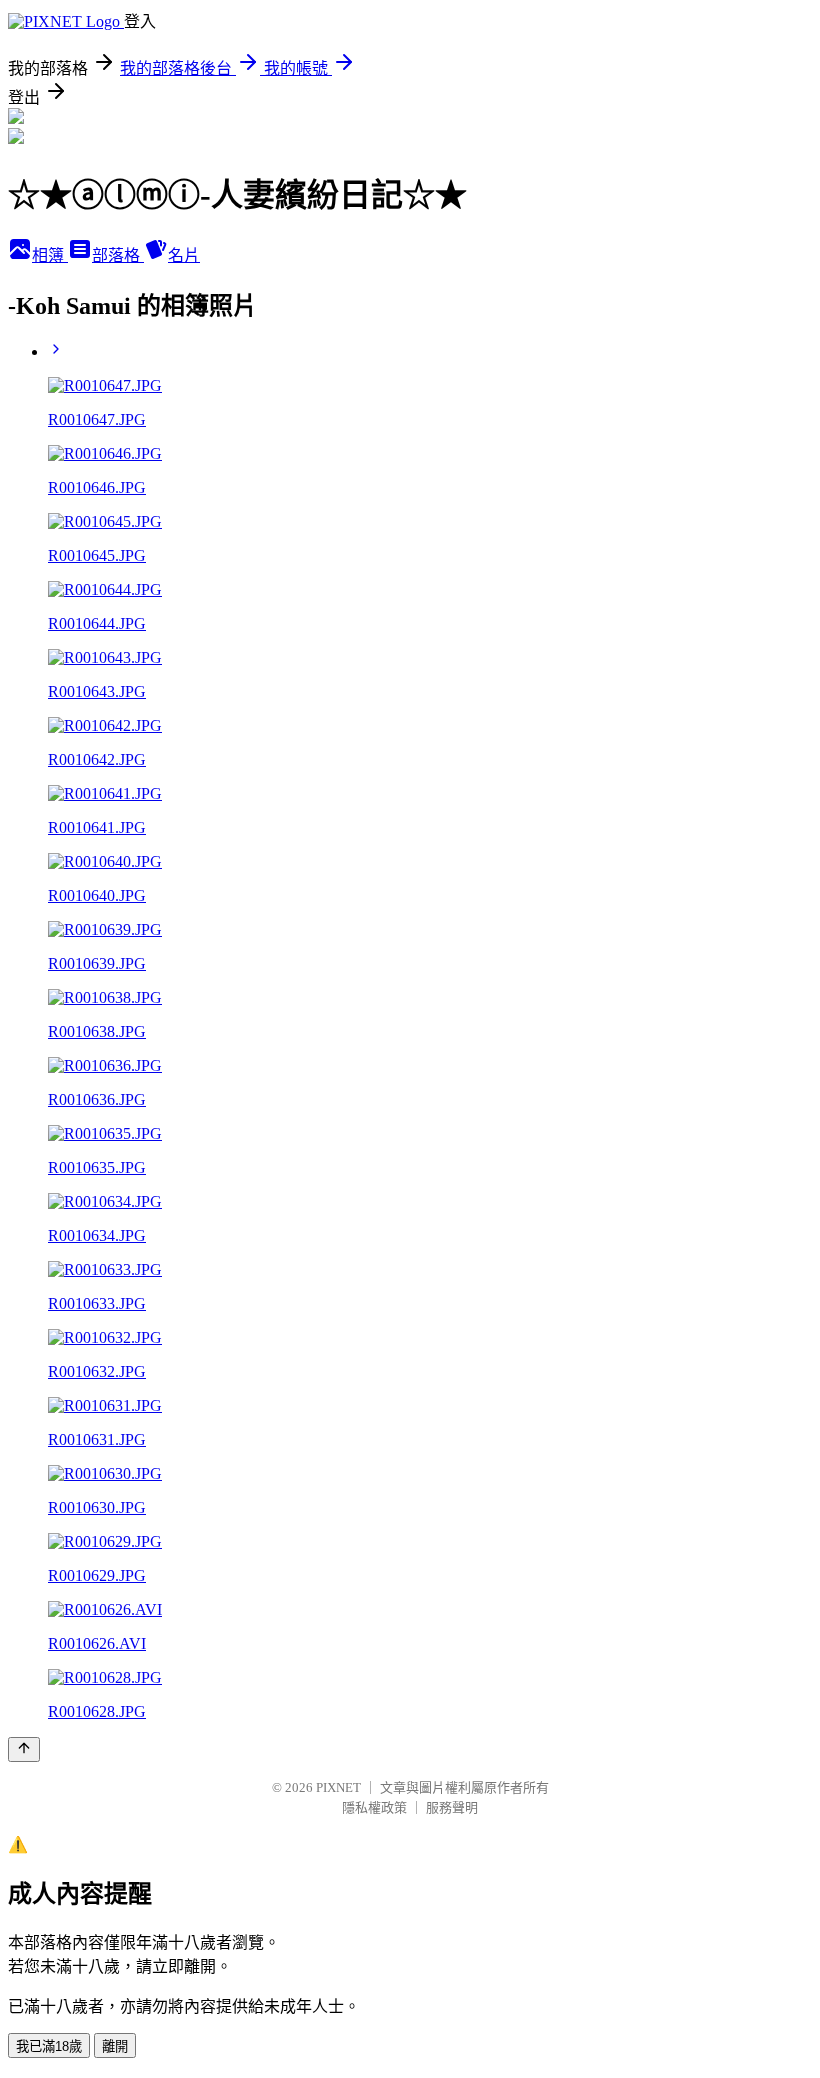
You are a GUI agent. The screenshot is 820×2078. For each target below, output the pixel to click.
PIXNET (338, 1787)
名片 (184, 255)
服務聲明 (452, 1807)
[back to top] (24, 1749)
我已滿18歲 (49, 2046)
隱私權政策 (374, 1807)
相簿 (50, 255)
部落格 (118, 255)
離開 (115, 2046)
